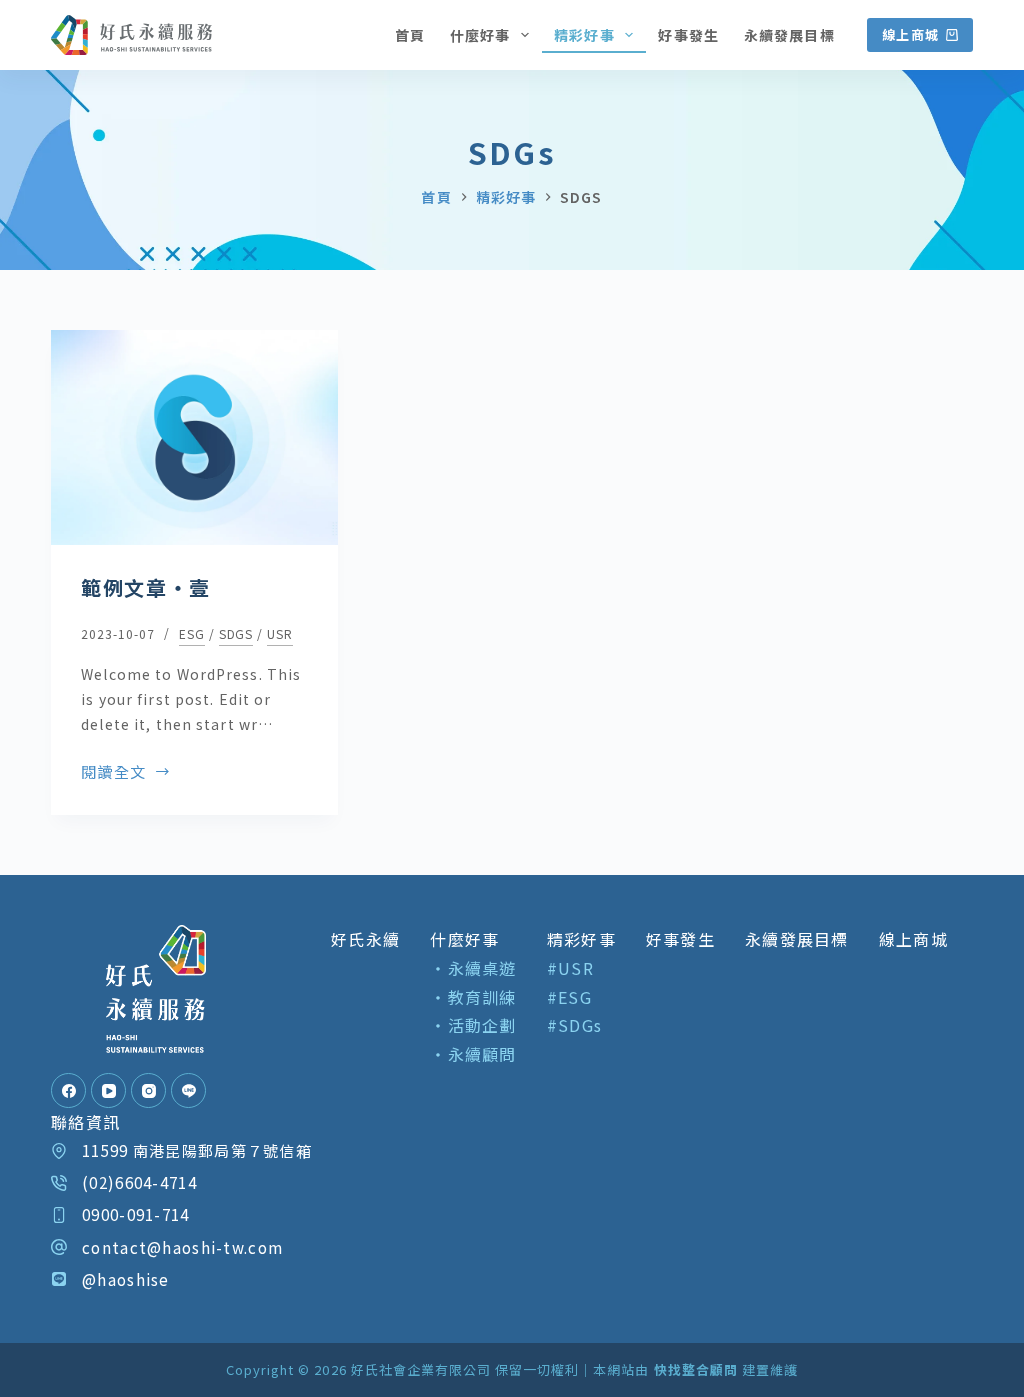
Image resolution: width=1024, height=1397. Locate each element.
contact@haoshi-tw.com (182, 1247)
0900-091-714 (135, 1214)
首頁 (410, 35)
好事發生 (688, 35)
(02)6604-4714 (139, 1182)
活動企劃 (482, 1025)
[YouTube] (108, 1090)
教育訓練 (482, 997)
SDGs (236, 633)
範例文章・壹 (146, 587)
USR (280, 633)
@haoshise (126, 1279)
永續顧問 (482, 1054)
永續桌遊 (482, 968)
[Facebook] (68, 1090)
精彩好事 (584, 35)
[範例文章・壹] (194, 437)
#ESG (569, 997)
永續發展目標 (789, 35)
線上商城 (910, 34)
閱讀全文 (113, 773)
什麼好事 (480, 35)
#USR (570, 968)
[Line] (188, 1090)
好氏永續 (365, 939)
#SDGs (574, 1025)
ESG (192, 633)
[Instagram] (148, 1090)
